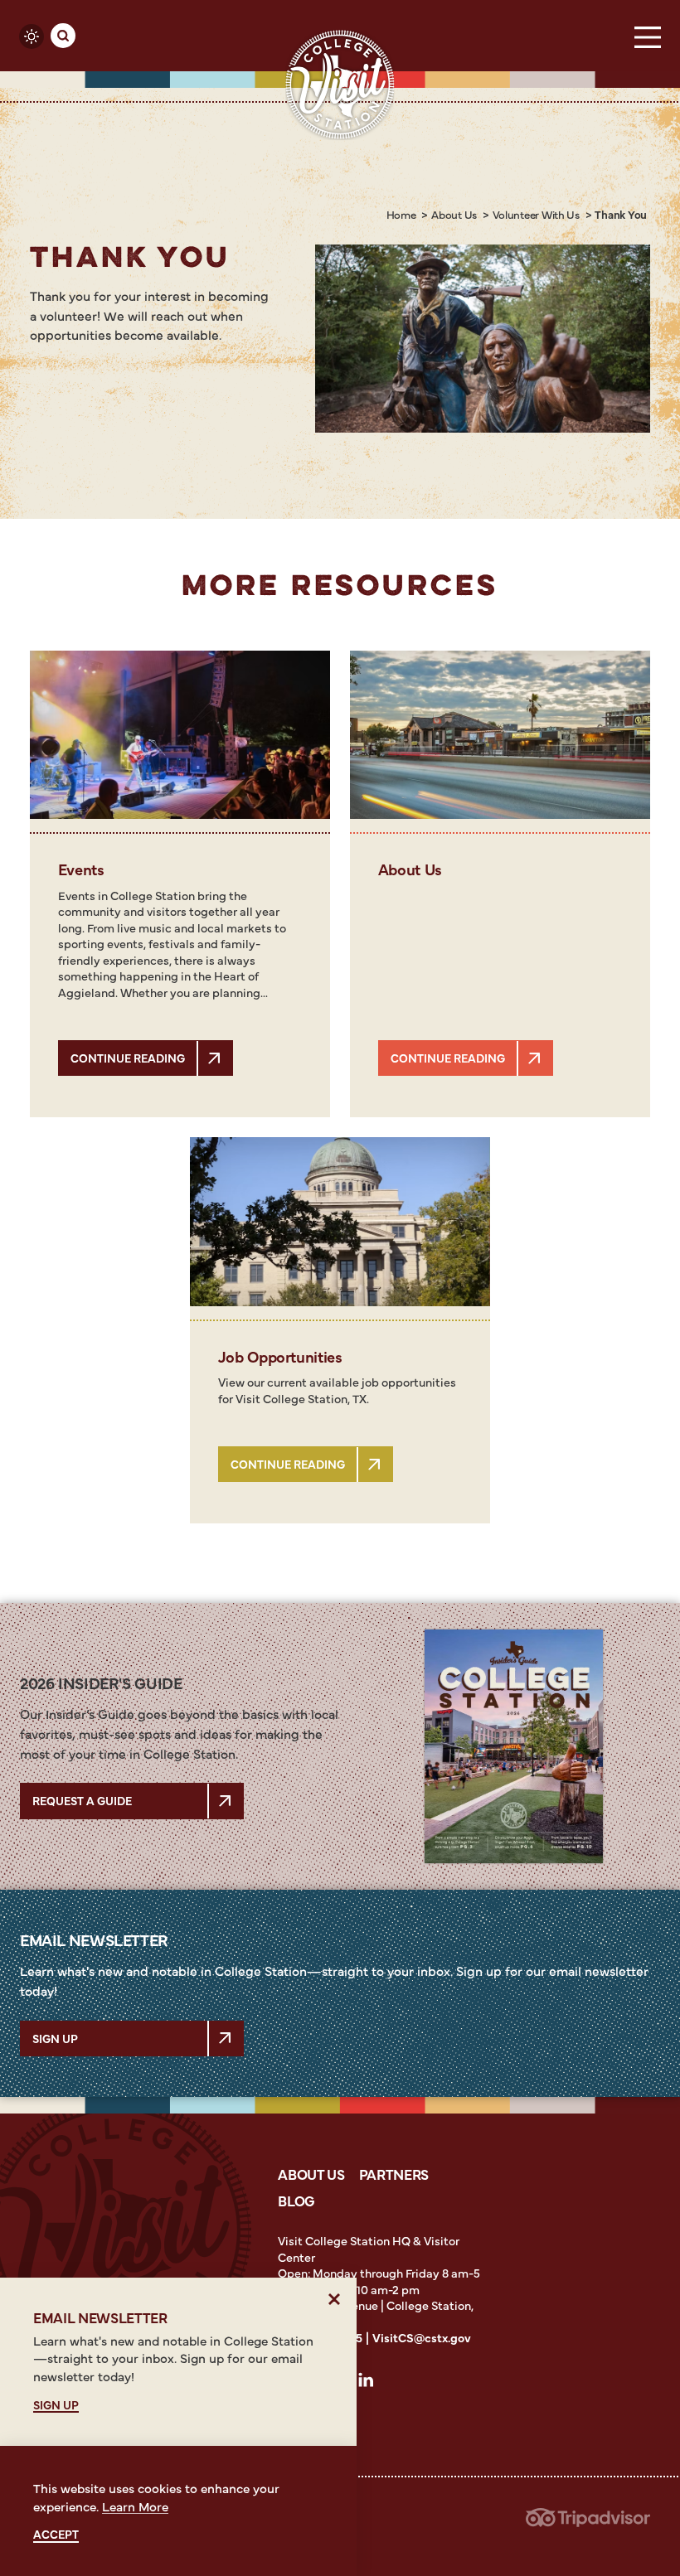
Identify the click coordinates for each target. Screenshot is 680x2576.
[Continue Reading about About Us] (500, 735)
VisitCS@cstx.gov (422, 2337)
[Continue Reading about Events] (180, 735)
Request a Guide (82, 1800)
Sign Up (55, 2038)
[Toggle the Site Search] (63, 36)
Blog (296, 2200)
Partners (394, 2174)
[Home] (340, 84)
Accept (56, 2534)
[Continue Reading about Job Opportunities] (340, 1222)
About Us (311, 2174)
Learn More (135, 2506)
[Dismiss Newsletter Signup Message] (335, 2300)
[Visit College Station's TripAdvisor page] (588, 2523)
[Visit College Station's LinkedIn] (371, 2383)
